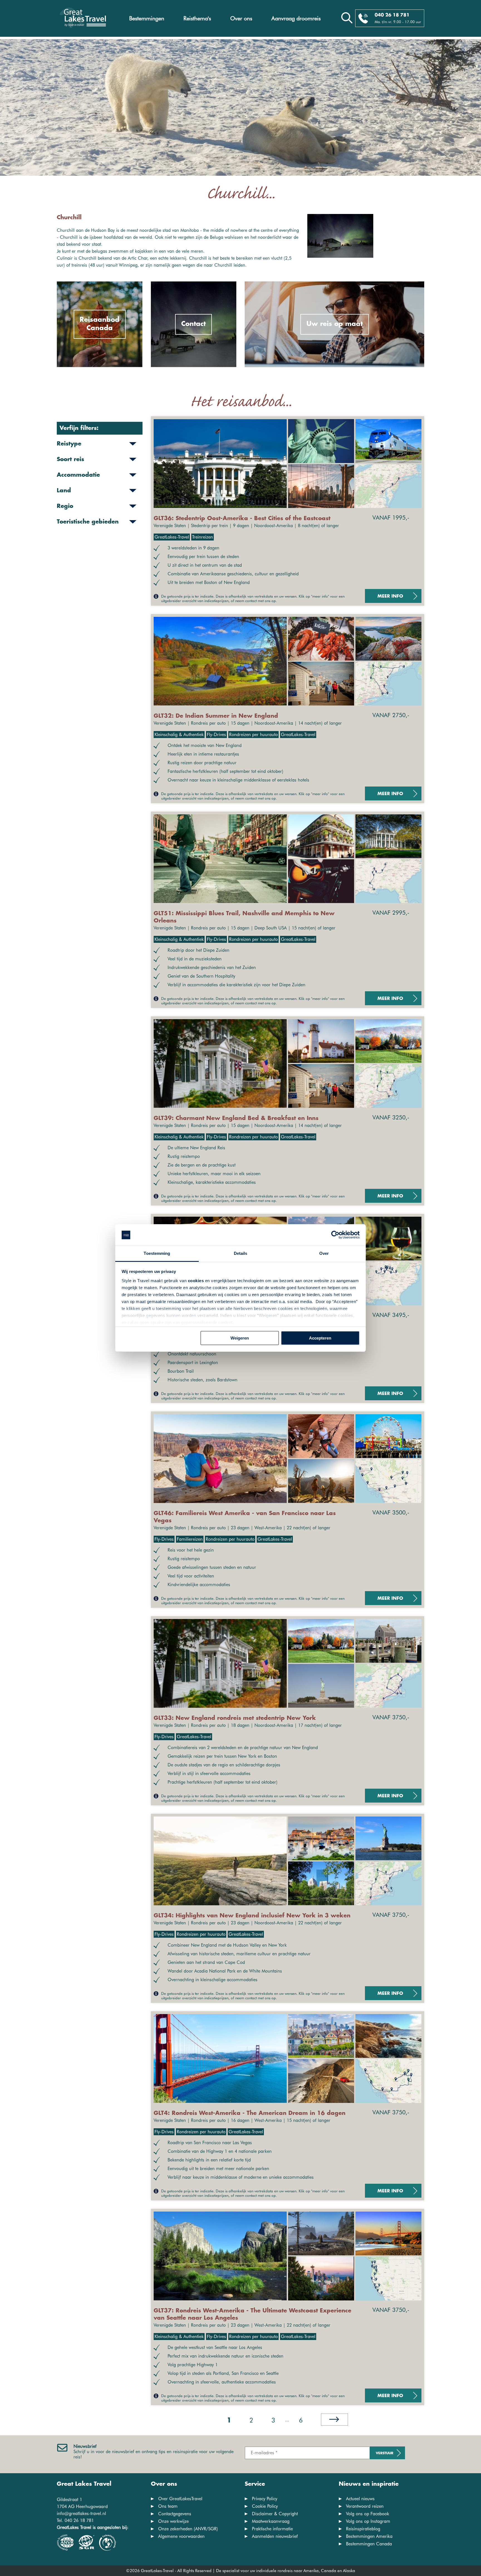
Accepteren (320, 1338)
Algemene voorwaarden (181, 2536)
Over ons (241, 18)
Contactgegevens (175, 2514)
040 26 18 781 (392, 15)
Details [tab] (241, 1253)
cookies (196, 1281)
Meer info (390, 596)
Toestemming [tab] (157, 1253)
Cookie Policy (265, 2506)
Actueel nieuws (360, 2499)
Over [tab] (324, 1253)
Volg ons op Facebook (368, 2514)
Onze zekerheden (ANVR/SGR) (188, 2529)
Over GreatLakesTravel (180, 2499)
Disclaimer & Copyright (275, 2514)
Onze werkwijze (173, 2521)
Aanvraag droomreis (296, 18)
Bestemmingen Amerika (369, 2536)
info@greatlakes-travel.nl (81, 2513)
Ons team (168, 2506)
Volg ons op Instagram (368, 2521)
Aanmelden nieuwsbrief (275, 2536)
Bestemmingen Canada (369, 2544)
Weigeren (240, 1338)
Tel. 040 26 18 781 (75, 2520)
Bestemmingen (147, 18)
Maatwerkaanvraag (271, 2521)
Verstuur (385, 2453)
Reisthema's (197, 18)
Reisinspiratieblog (363, 2529)
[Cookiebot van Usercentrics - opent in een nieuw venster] (335, 1235)
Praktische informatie (272, 2529)
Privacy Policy (265, 2499)
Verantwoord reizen (365, 2506)
